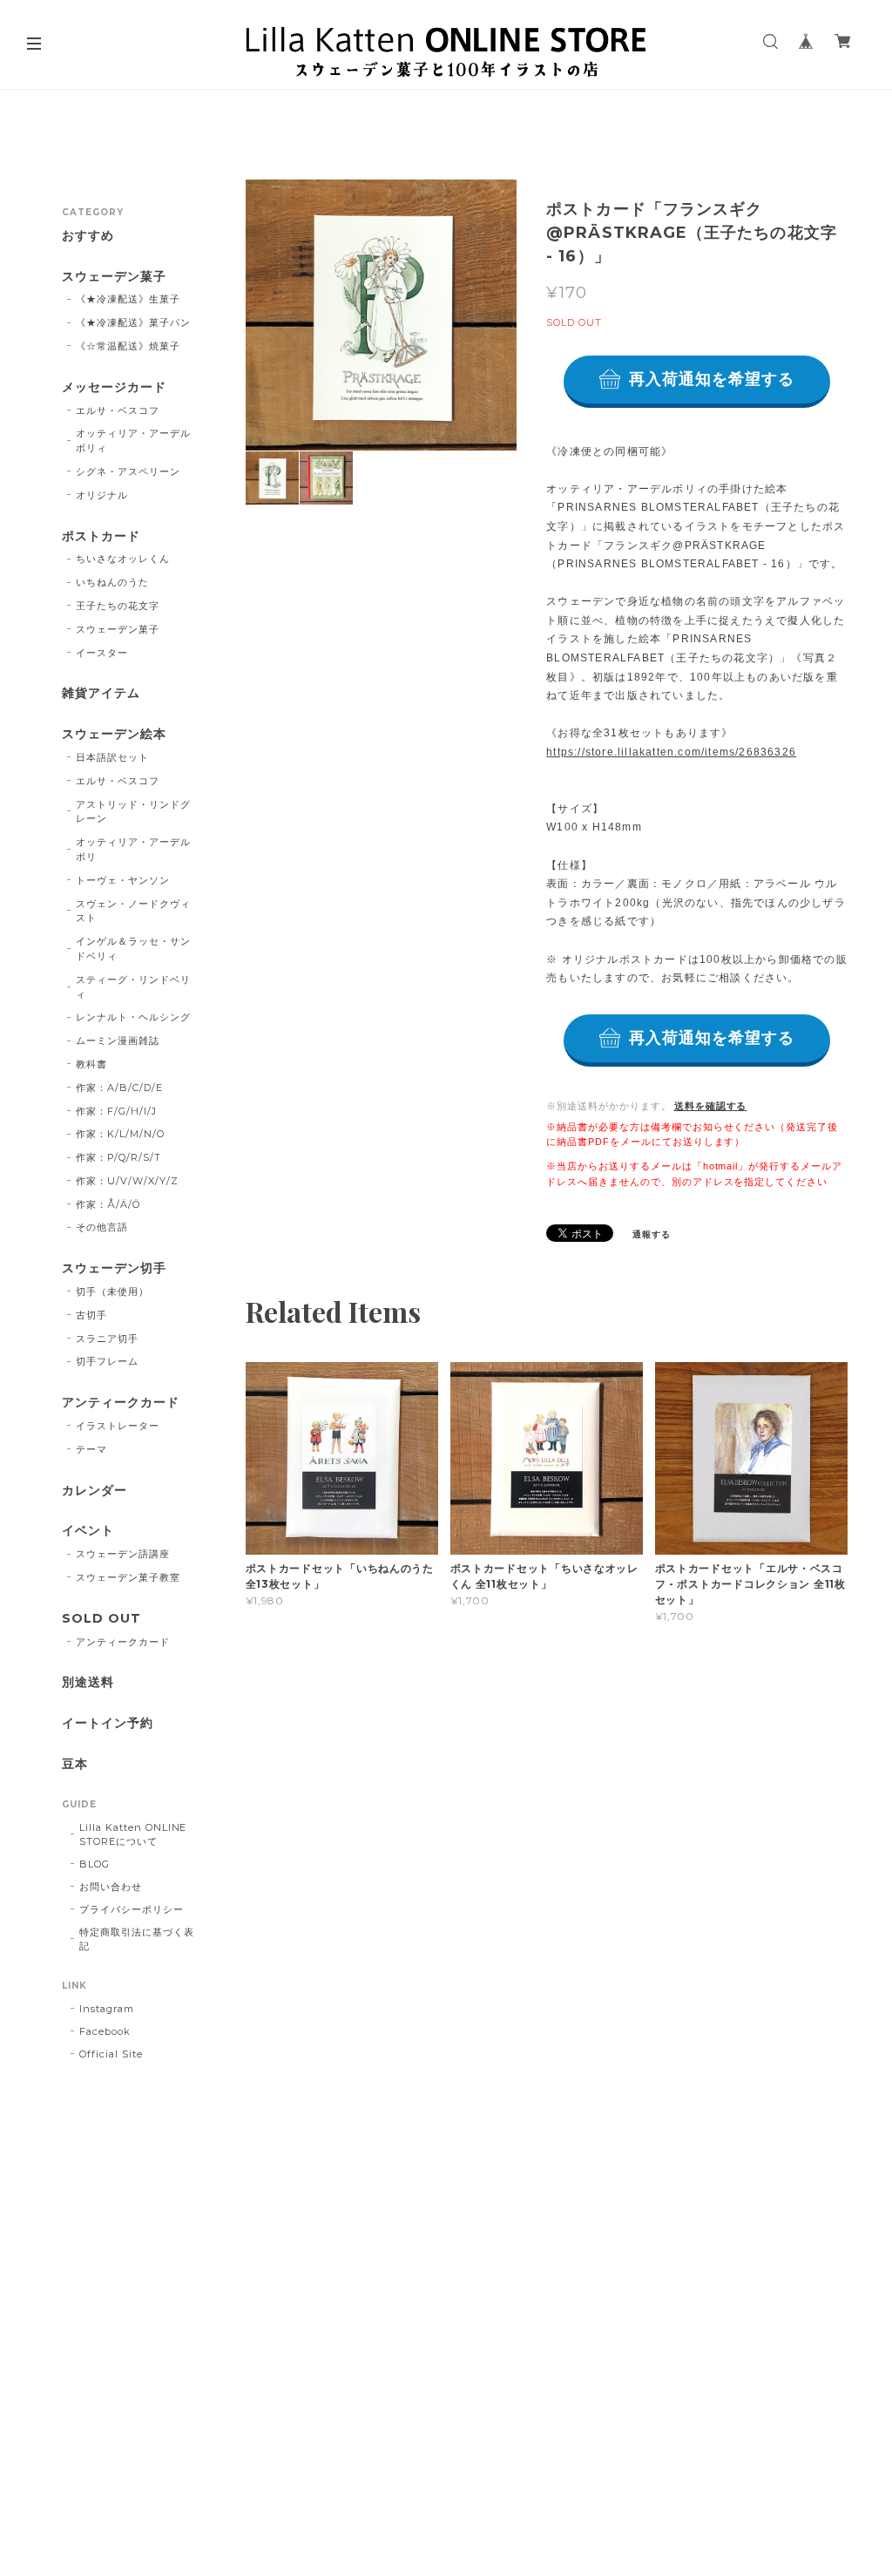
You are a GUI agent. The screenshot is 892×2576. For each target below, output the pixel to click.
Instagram (107, 2009)
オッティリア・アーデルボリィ (133, 441)
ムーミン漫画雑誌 (118, 1041)
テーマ (91, 1449)
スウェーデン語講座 (123, 1554)
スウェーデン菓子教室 (128, 1577)
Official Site (111, 2054)
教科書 (91, 1064)
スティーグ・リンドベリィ (133, 987)
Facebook (105, 2031)
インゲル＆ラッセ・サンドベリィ (133, 949)
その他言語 (102, 1227)
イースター (102, 653)
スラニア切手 (107, 1339)
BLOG (95, 1864)
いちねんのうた (112, 582)
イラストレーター (118, 1426)
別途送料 (88, 1682)
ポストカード (101, 536)
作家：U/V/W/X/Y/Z (127, 1181)
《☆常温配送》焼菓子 (128, 346)
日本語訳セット (112, 757)
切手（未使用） (112, 1291)
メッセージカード (114, 387)
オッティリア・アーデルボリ (133, 849)
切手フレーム (107, 1361)
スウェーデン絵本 (114, 734)
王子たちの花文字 (118, 606)
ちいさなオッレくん (123, 559)
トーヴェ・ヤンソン (123, 880)
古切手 (91, 1315)
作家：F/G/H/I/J (116, 1111)
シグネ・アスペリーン (128, 471)
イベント (88, 1531)
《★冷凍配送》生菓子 (128, 299)
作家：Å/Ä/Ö (108, 1204)
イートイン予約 (108, 1723)
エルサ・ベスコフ (118, 410)
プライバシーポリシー (132, 1909)
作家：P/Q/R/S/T (118, 1157)
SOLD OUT (101, 1619)
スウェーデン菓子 (114, 277)
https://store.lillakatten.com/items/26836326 (671, 752)
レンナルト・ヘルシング (133, 1017)
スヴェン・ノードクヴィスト (133, 911)
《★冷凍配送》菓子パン (133, 322)
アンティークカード (121, 1403)
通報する (652, 1234)
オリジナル (102, 495)
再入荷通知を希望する (712, 379)
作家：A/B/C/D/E (119, 1088)
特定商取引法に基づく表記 (137, 1939)
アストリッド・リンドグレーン (133, 812)
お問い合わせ (111, 1887)
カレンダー (95, 1491)
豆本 (75, 1764)
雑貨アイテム (101, 693)
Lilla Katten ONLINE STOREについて (133, 1834)
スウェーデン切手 (114, 1268)
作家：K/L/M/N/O (120, 1134)
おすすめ (88, 236)
